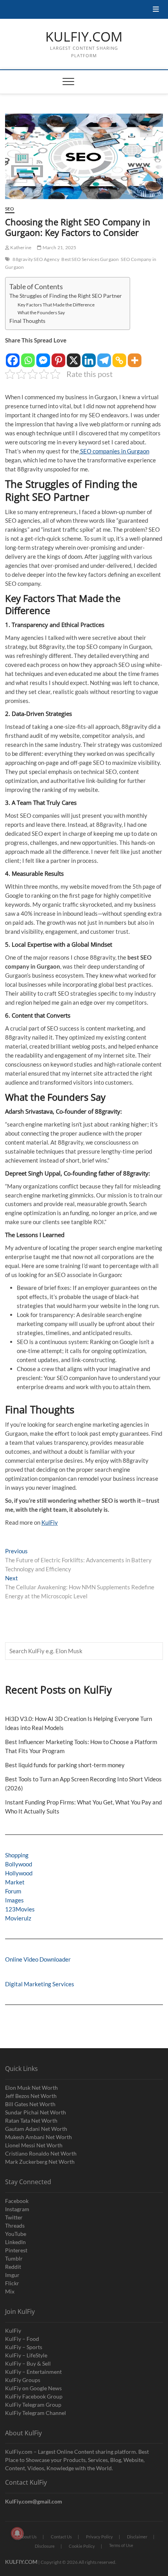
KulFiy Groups (23, 2380)
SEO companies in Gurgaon (114, 451)
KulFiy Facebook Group (34, 2396)
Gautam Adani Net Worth (36, 2129)
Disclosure (45, 2546)
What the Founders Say (41, 312)
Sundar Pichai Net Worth (36, 2112)
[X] (74, 356)
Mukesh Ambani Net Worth (38, 2137)
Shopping (17, 1855)
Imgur (12, 2275)
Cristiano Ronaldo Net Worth (41, 2153)
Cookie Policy (82, 2546)
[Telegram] (104, 356)
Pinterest (16, 2250)
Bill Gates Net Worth (30, 2104)
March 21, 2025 (59, 247)
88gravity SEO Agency (36, 259)
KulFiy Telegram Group (33, 2405)
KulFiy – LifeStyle (26, 2355)
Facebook (17, 2201)
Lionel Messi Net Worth (34, 2145)
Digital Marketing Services (40, 1984)
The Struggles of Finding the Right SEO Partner (66, 296)
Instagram (17, 2209)
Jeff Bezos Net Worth (31, 2096)
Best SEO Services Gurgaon (90, 259)
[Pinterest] (58, 356)
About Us (28, 2537)
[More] (135, 356)
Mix (10, 2291)
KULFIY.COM (84, 37)
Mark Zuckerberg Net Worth (40, 2162)
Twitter (14, 2217)
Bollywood (19, 1864)
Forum (13, 1891)
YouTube (16, 2234)
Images (14, 1900)
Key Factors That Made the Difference (56, 305)
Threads (15, 2225)
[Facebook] (13, 356)
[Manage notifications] (17, 2533)
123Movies (20, 1909)
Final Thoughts (27, 321)
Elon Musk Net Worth (31, 2088)
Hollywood (19, 1873)
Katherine (20, 247)
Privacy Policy (99, 2537)
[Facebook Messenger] (43, 356)
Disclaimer (137, 2537)
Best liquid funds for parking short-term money (65, 1765)
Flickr (12, 2283)
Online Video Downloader (38, 1959)
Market (15, 1882)
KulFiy (50, 1522)
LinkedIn (15, 2242)
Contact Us (61, 2537)
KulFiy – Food (22, 2339)
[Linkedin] (89, 356)
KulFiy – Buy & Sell (28, 2363)
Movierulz (18, 1918)
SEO (10, 209)
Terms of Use (121, 2545)
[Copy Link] (119, 356)
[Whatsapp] (28, 356)
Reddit (13, 2267)
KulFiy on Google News (33, 2388)
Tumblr (14, 2258)
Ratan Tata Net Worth (31, 2120)
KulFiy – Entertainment (33, 2372)
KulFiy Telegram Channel (36, 2413)
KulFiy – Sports (24, 2347)
